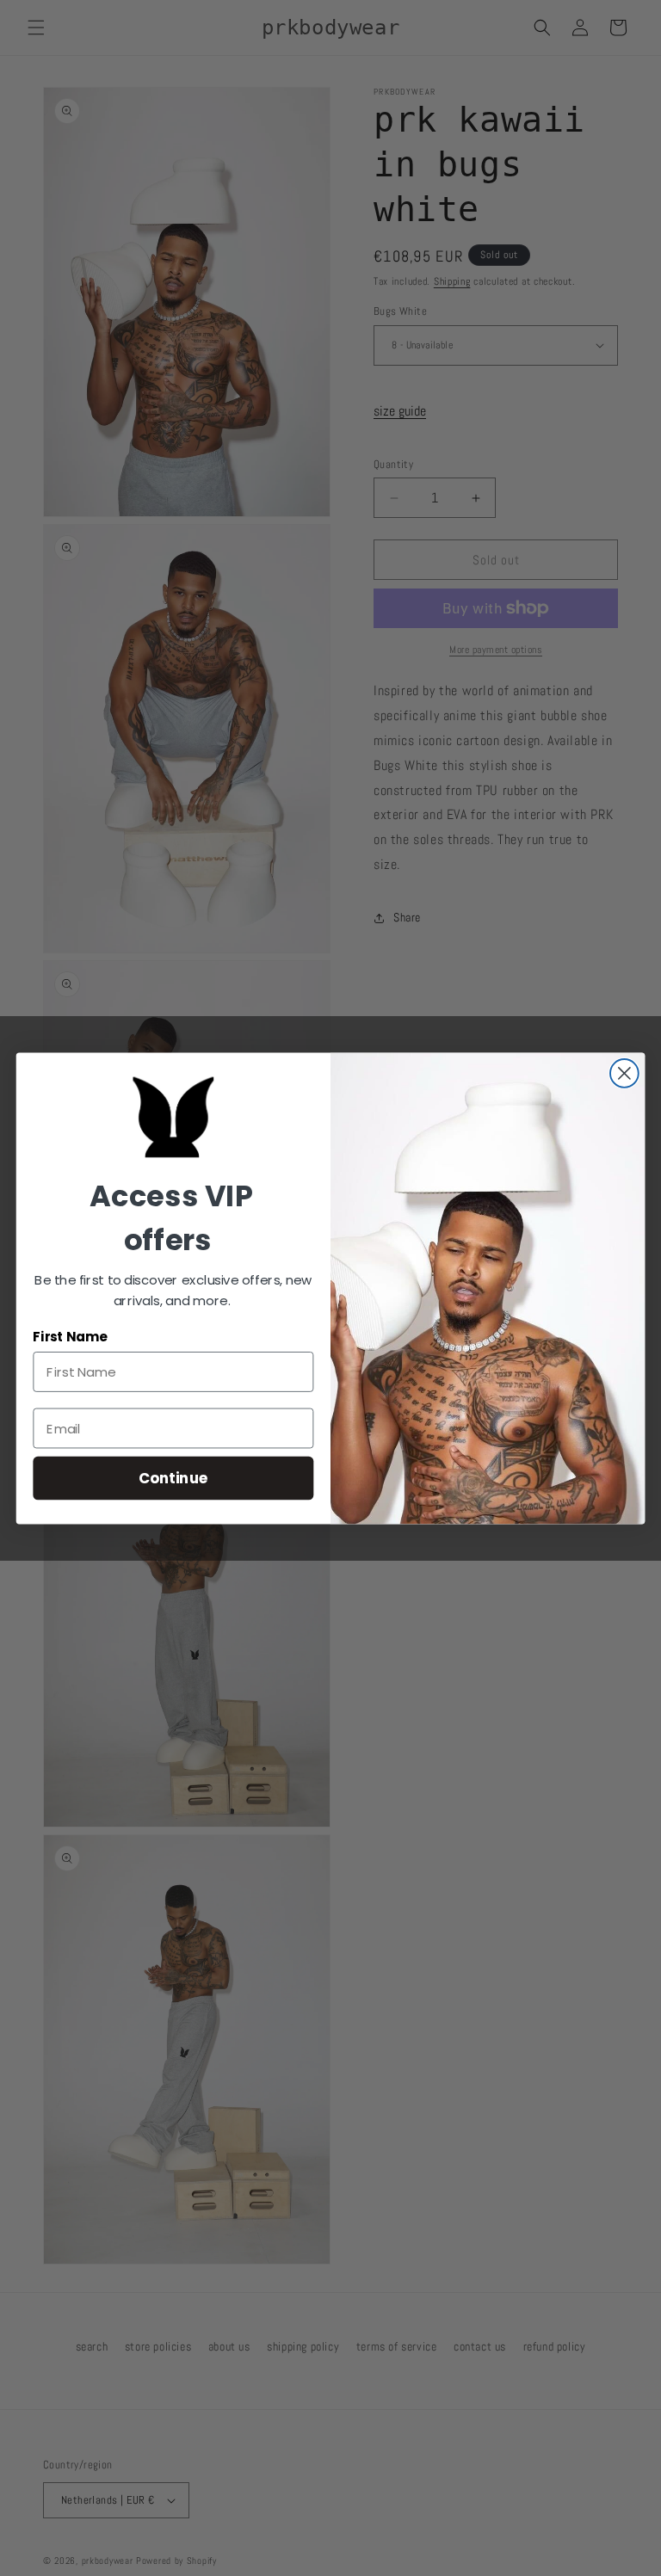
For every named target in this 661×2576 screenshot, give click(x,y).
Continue (173, 1477)
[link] (174, 1117)
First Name (70, 1336)
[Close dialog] (624, 1073)
